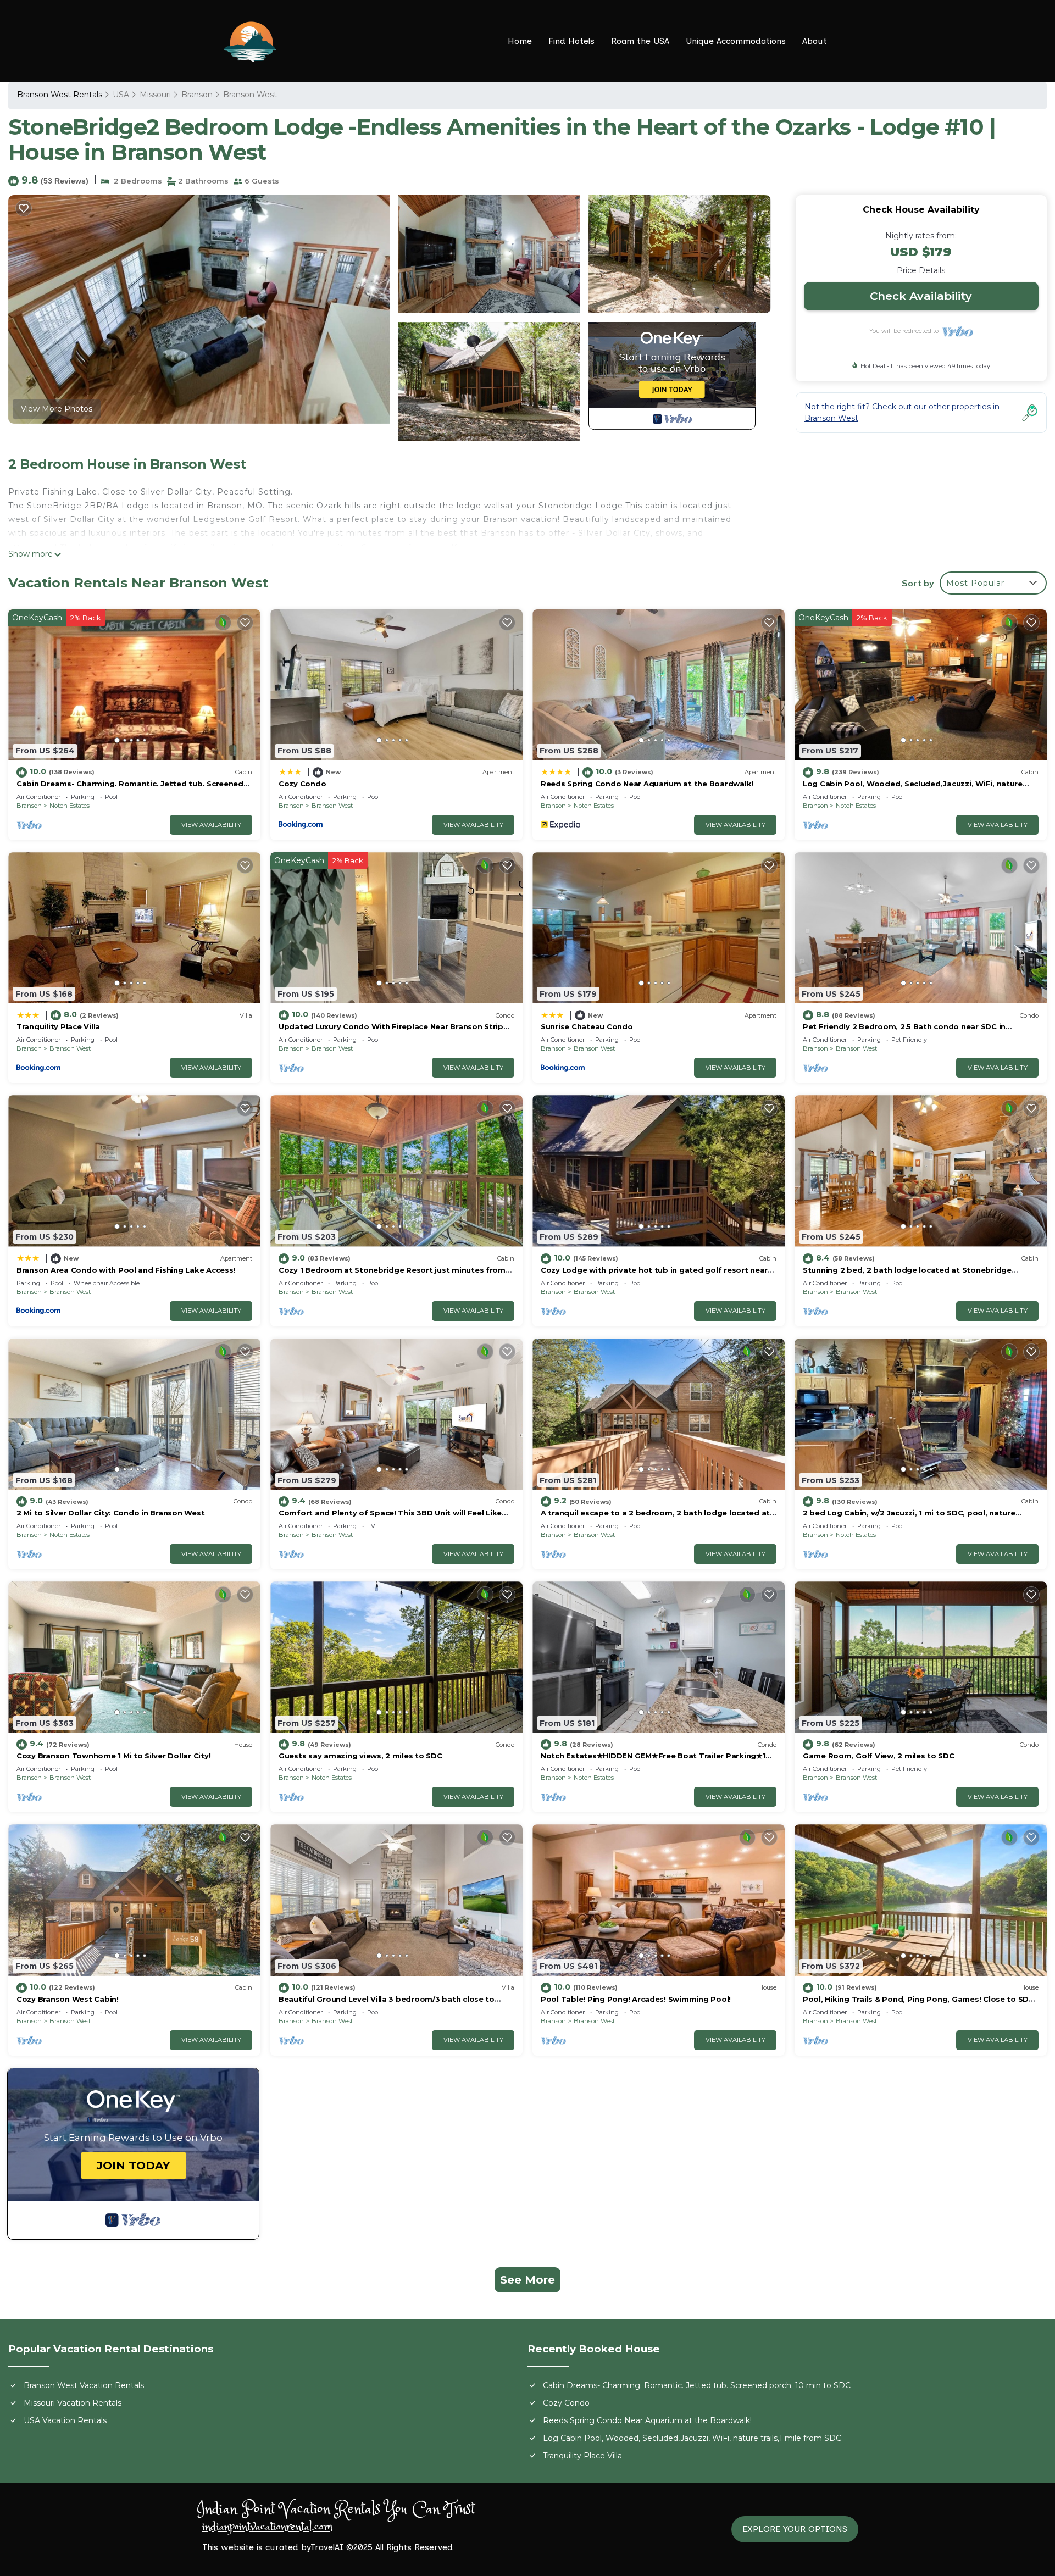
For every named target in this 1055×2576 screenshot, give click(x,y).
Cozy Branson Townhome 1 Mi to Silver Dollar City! (113, 1756)
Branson (197, 95)
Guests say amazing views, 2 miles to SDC (360, 1756)
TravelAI (327, 2547)
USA (121, 95)
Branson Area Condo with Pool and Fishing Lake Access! (126, 1270)
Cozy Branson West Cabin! (68, 1999)
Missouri (155, 95)
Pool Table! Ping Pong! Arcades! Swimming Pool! (636, 1999)
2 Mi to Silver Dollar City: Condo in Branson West (110, 1513)
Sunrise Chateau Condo (587, 1026)
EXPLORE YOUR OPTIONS (795, 2529)
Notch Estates (70, 806)
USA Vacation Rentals (65, 2420)
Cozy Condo (302, 784)
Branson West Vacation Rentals (84, 2385)
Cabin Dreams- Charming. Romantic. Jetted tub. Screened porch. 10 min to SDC (697, 2385)
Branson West (250, 95)
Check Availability (921, 296)
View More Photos (57, 409)
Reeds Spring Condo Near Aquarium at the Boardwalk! (647, 784)
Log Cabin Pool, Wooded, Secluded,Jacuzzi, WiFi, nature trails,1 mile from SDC (692, 2438)
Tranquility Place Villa (58, 1026)
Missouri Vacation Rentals (73, 2403)
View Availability (211, 825)
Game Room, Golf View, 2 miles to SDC (879, 1756)
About (815, 41)
